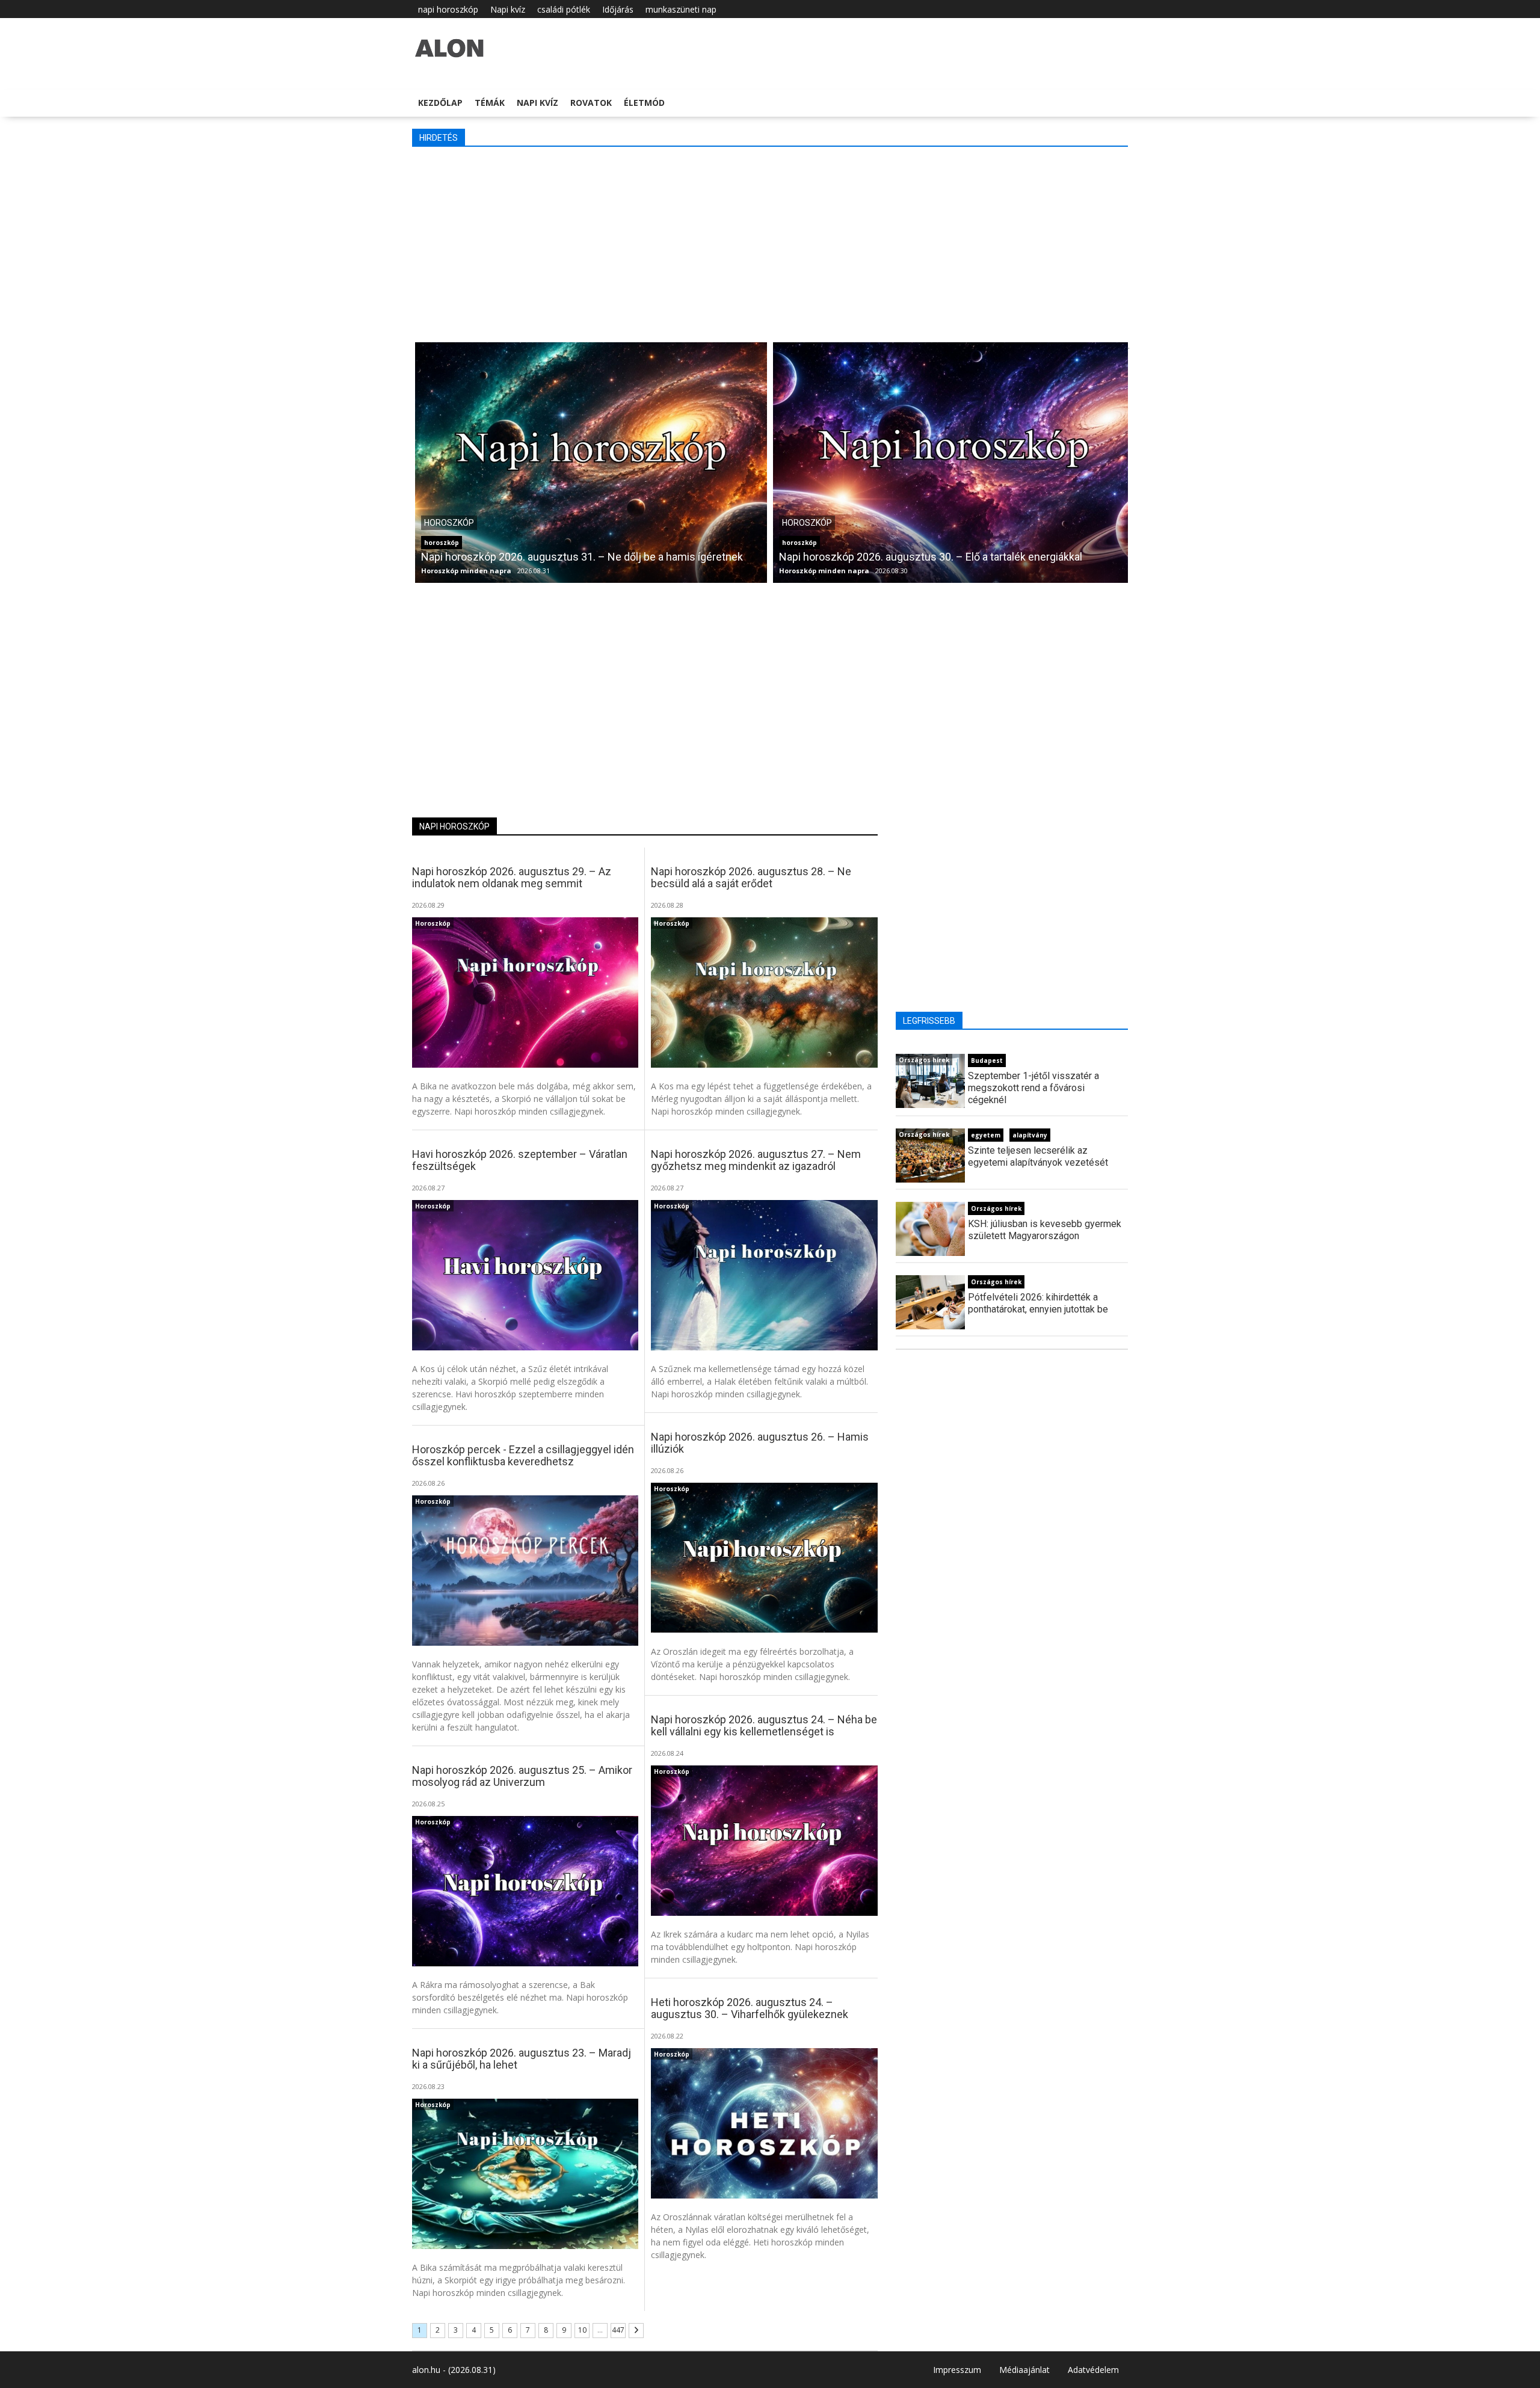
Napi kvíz (508, 9)
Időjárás (618, 9)
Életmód (644, 103)
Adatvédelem (1093, 2370)
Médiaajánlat (1024, 2370)
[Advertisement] (773, 243)
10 (582, 2330)
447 (618, 2330)
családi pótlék (564, 9)
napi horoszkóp (448, 9)
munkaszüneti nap (681, 9)
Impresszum (957, 2370)
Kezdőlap (440, 103)
